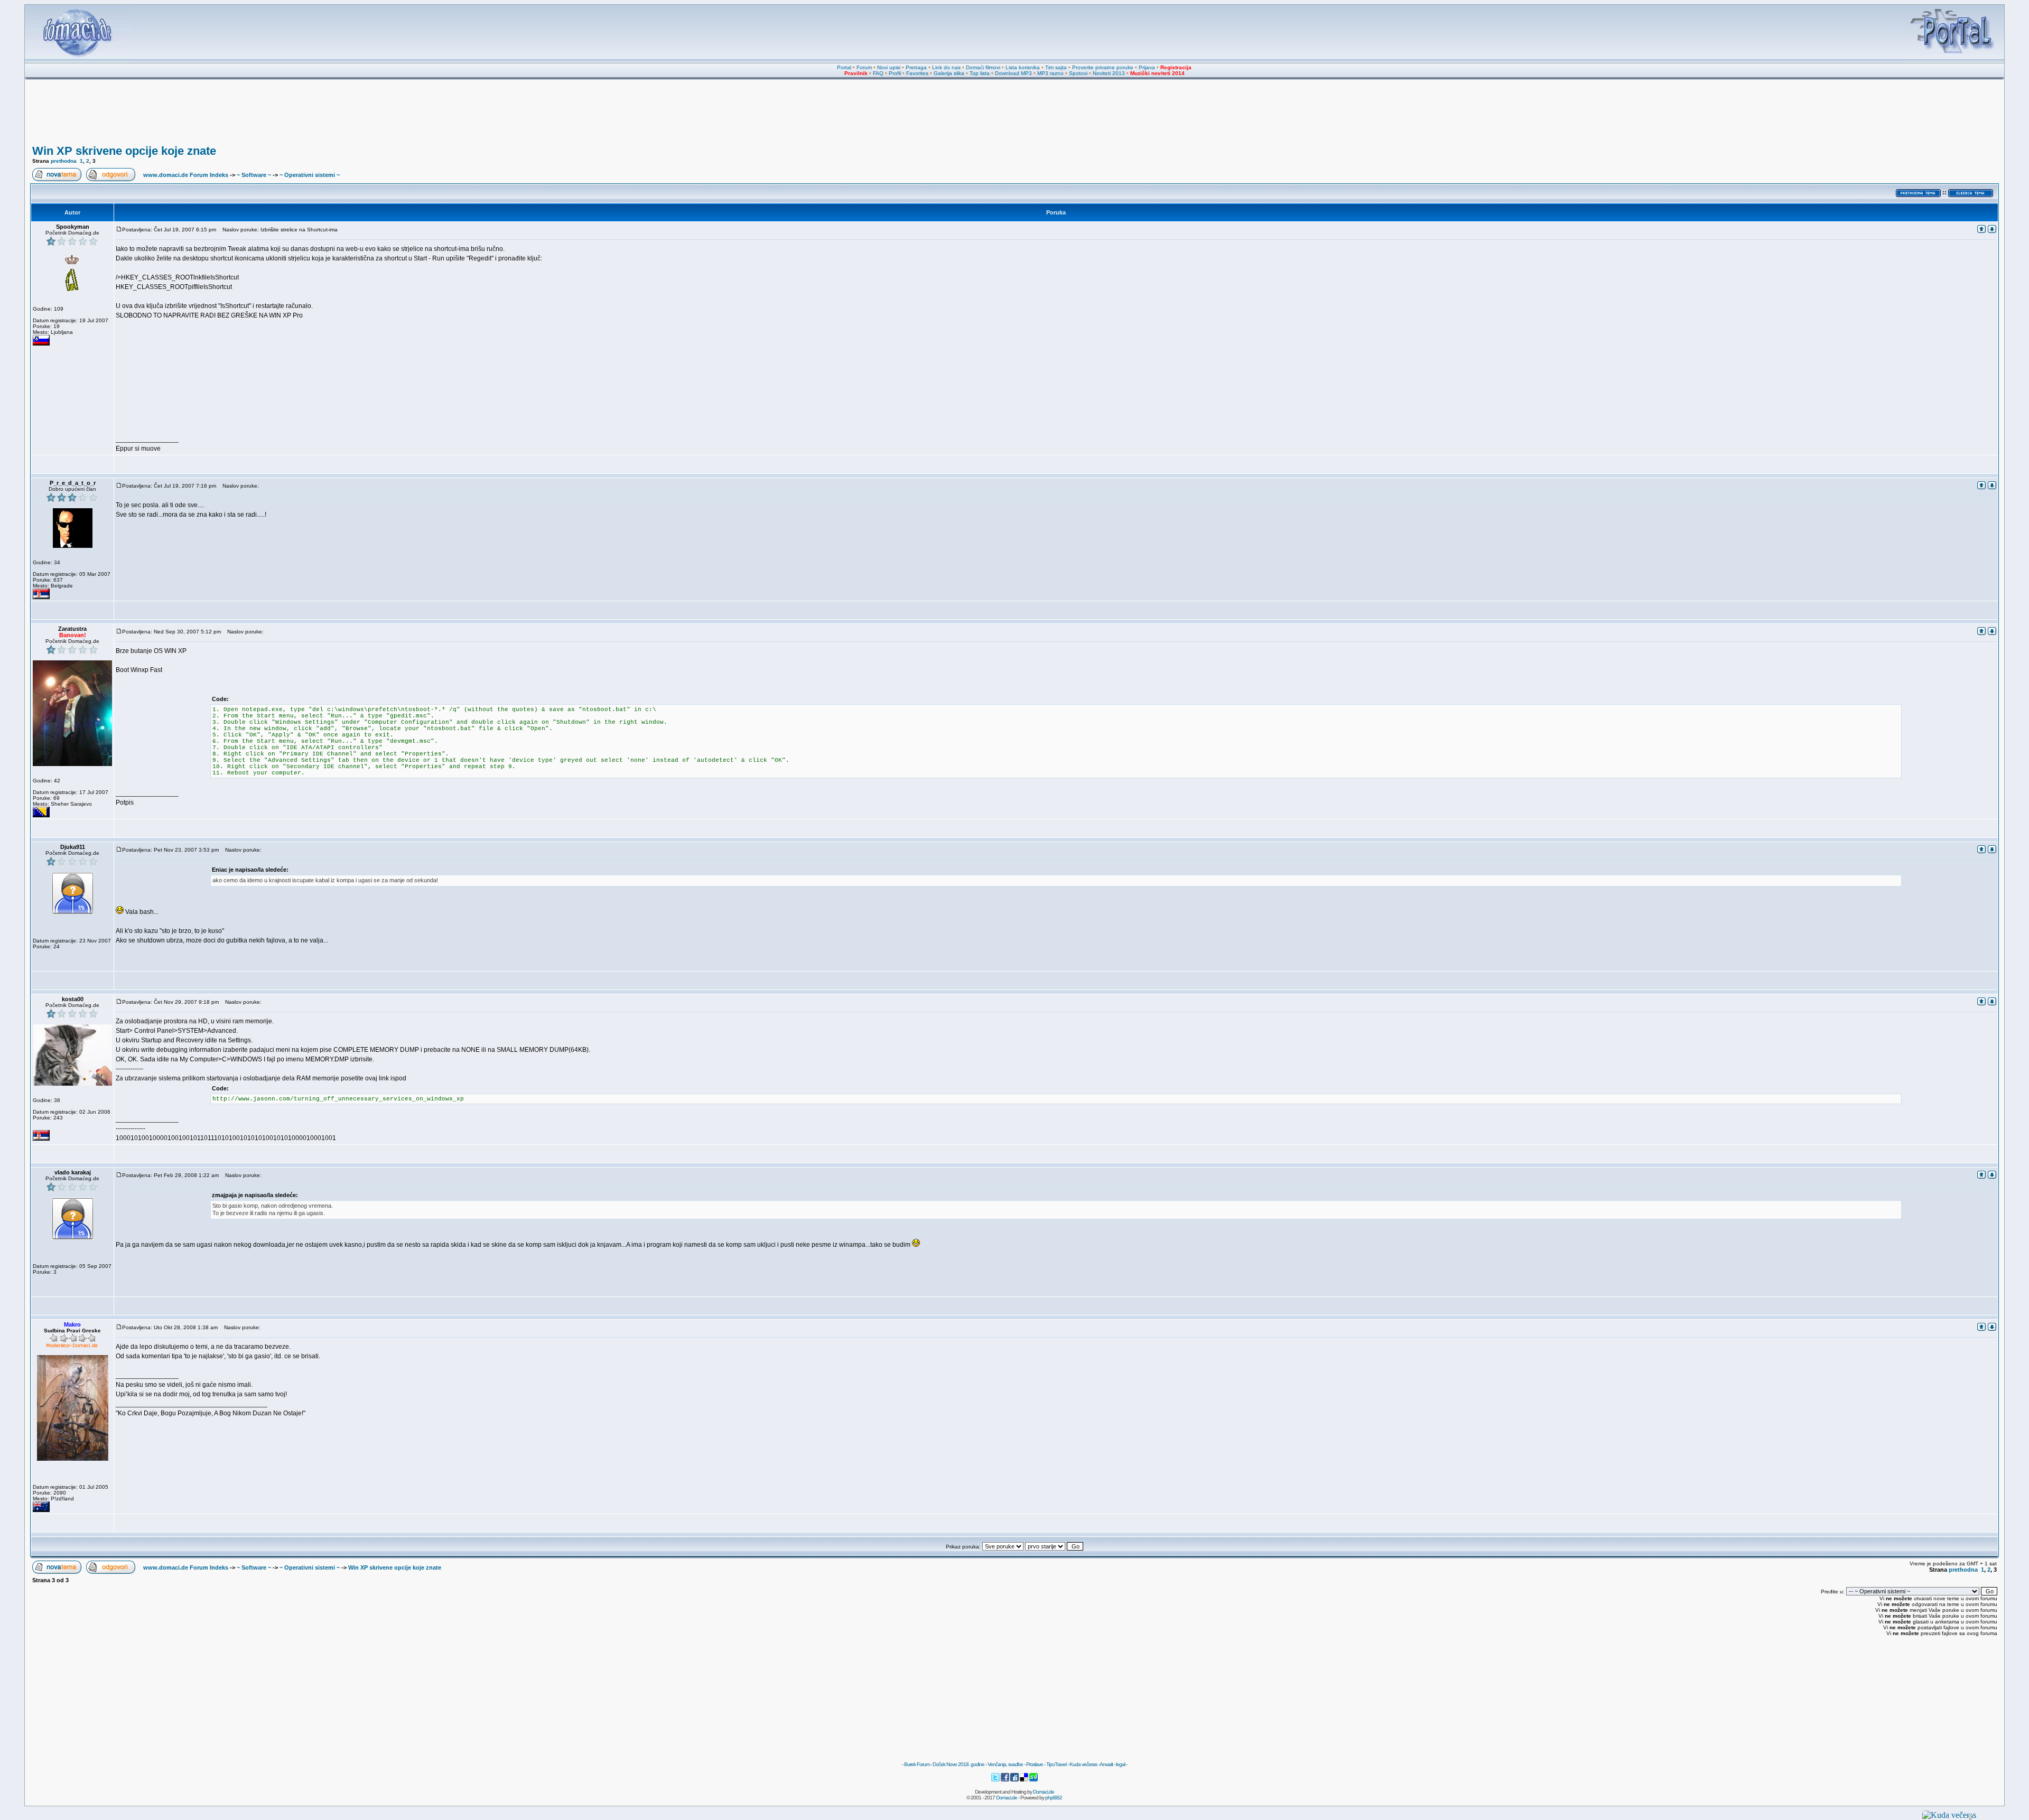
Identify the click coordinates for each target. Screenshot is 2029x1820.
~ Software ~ (254, 175)
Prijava (1147, 67)
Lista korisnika (1023, 67)
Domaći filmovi (983, 67)
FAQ (878, 73)
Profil (895, 73)
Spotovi (1078, 73)
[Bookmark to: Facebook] (1006, 1780)
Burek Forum (917, 1764)
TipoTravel (1056, 1764)
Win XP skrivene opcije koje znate (124, 151)
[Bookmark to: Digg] (1015, 1780)
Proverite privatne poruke (1103, 67)
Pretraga (916, 67)
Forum (864, 67)
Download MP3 (1013, 73)
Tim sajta (1056, 67)
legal (1120, 1764)
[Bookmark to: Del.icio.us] (1025, 1780)
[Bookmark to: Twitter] (996, 1780)
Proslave (1035, 1764)
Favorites (917, 73)
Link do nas (946, 67)
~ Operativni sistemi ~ (310, 175)
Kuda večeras (1083, 1764)
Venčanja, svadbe (1005, 1764)
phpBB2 (1054, 1798)
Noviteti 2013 (1109, 73)
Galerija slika (949, 73)
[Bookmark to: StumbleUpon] (1034, 1780)
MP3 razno (1050, 73)
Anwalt (1106, 1764)
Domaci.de (1044, 1792)
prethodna (64, 161)
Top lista (980, 73)
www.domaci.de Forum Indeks (186, 175)
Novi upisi (889, 67)
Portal (844, 67)
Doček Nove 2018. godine (958, 1764)
